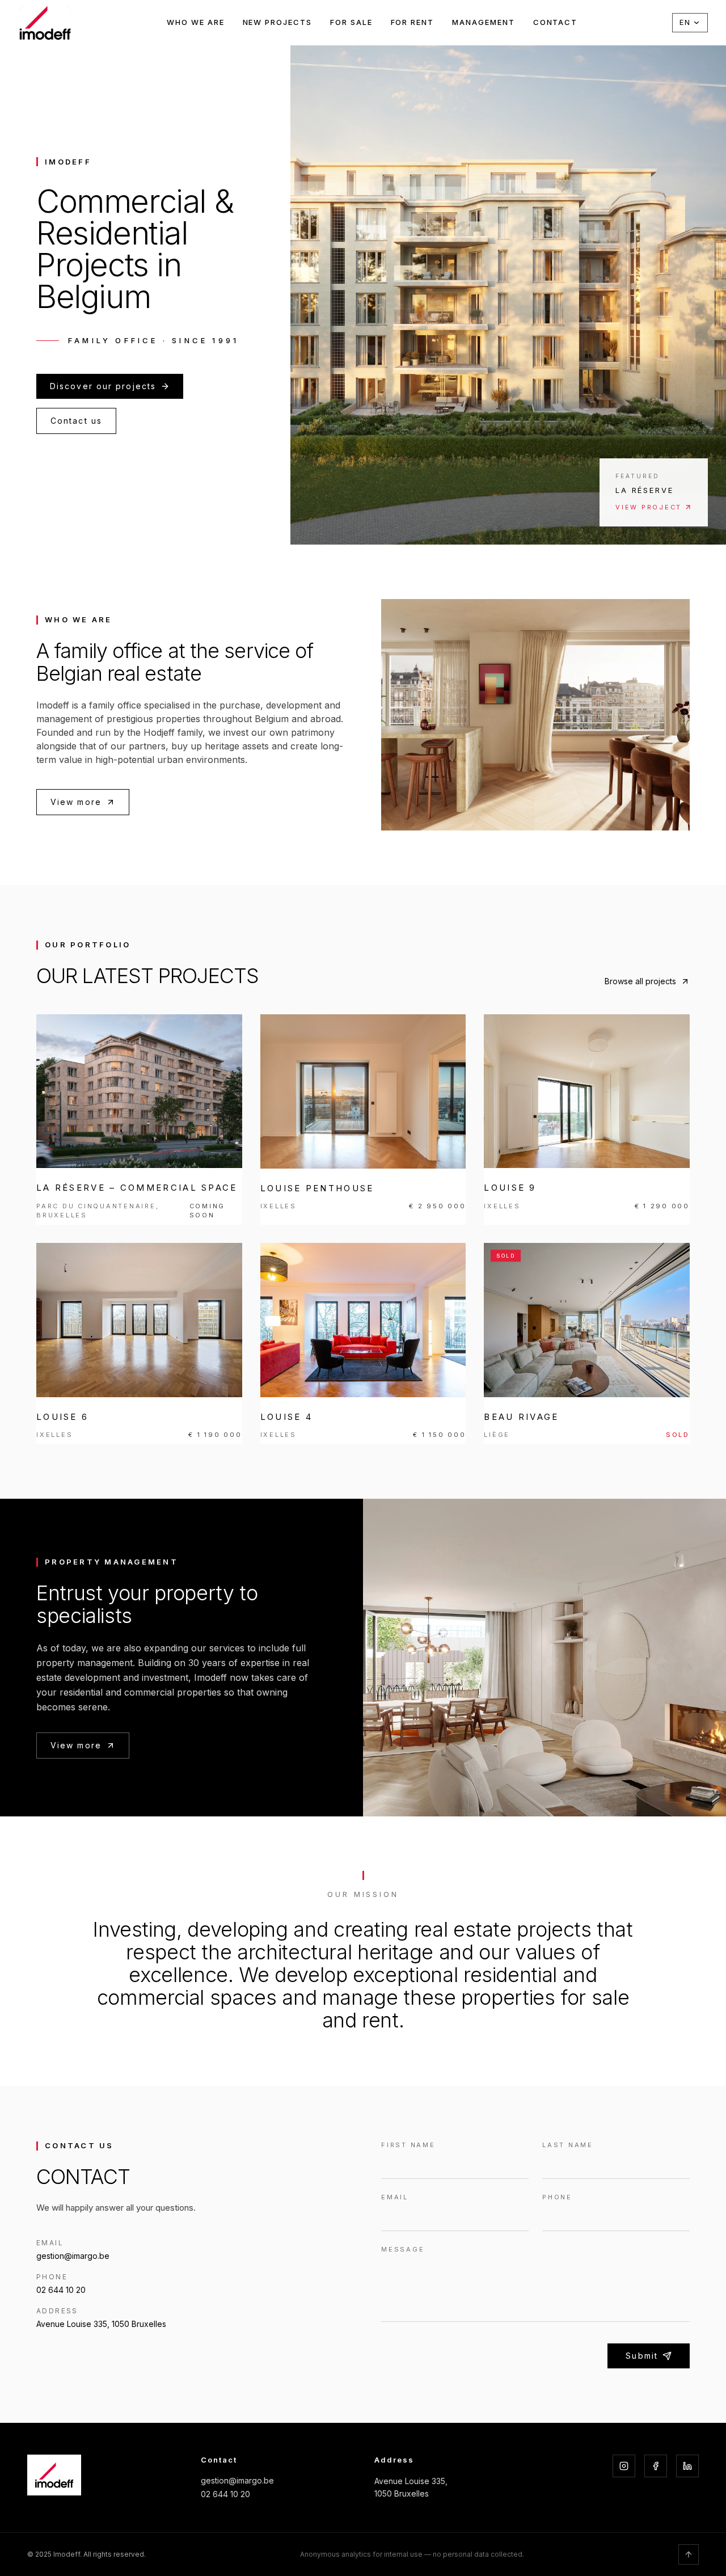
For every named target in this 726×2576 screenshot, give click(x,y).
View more (76, 802)
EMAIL (395, 2197)
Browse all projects (640, 981)
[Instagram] (624, 2466)
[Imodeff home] (45, 23)
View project (649, 507)
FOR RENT (413, 22)
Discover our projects (103, 386)
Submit (642, 2356)
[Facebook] (656, 2466)
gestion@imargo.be (237, 2480)
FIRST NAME (408, 2145)
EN (685, 22)
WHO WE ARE (196, 22)
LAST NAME (568, 2145)
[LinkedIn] (687, 2466)
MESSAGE (403, 2249)
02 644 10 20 (225, 2494)
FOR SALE (351, 22)
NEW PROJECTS (277, 22)
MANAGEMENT (484, 22)
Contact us (76, 421)
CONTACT (556, 22)
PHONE (557, 2197)
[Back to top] (689, 2554)
